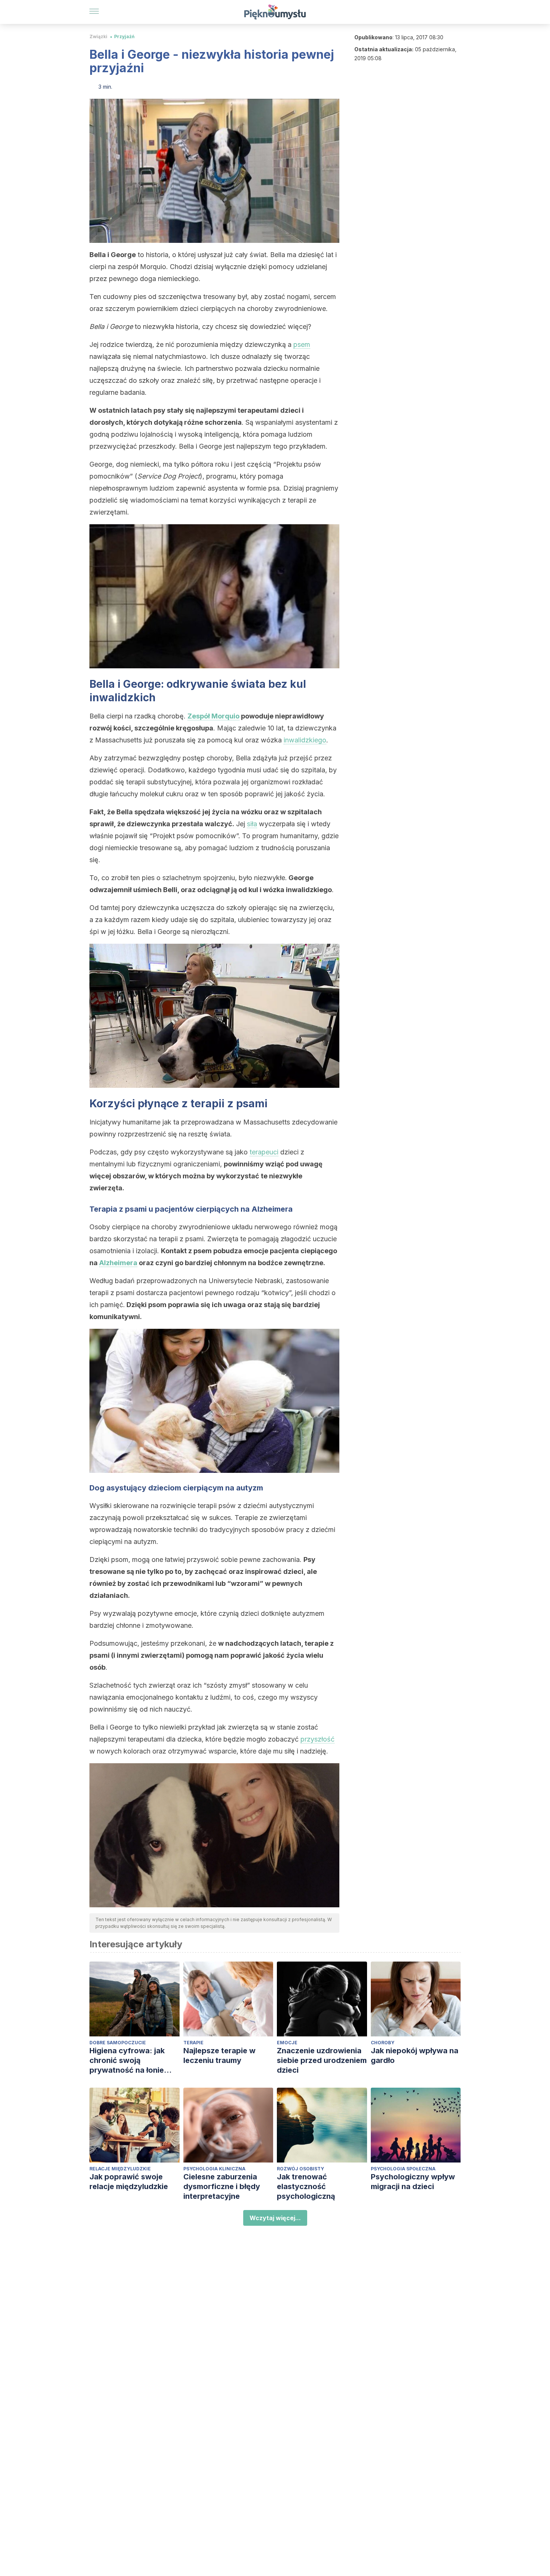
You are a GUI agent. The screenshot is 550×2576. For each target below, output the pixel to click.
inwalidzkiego (305, 740)
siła (252, 824)
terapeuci (264, 1152)
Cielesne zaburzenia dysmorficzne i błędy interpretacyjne (222, 2186)
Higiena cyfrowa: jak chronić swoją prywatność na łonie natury (127, 2061)
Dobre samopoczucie (118, 2043)
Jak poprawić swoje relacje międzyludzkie (129, 2182)
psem (302, 344)
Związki (98, 36)
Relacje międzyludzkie (120, 2169)
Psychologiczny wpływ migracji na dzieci (413, 2182)
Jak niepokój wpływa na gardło (415, 2055)
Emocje (287, 2043)
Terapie (193, 2043)
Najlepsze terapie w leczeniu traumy (219, 2055)
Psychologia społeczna (403, 2169)
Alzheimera (118, 1263)
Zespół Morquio (213, 716)
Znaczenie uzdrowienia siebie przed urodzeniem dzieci (322, 2060)
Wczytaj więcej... (275, 2218)
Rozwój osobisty (300, 2169)
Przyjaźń (124, 36)
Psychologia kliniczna (214, 2169)
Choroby (383, 2043)
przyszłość (317, 1739)
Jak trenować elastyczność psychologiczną (306, 2186)
